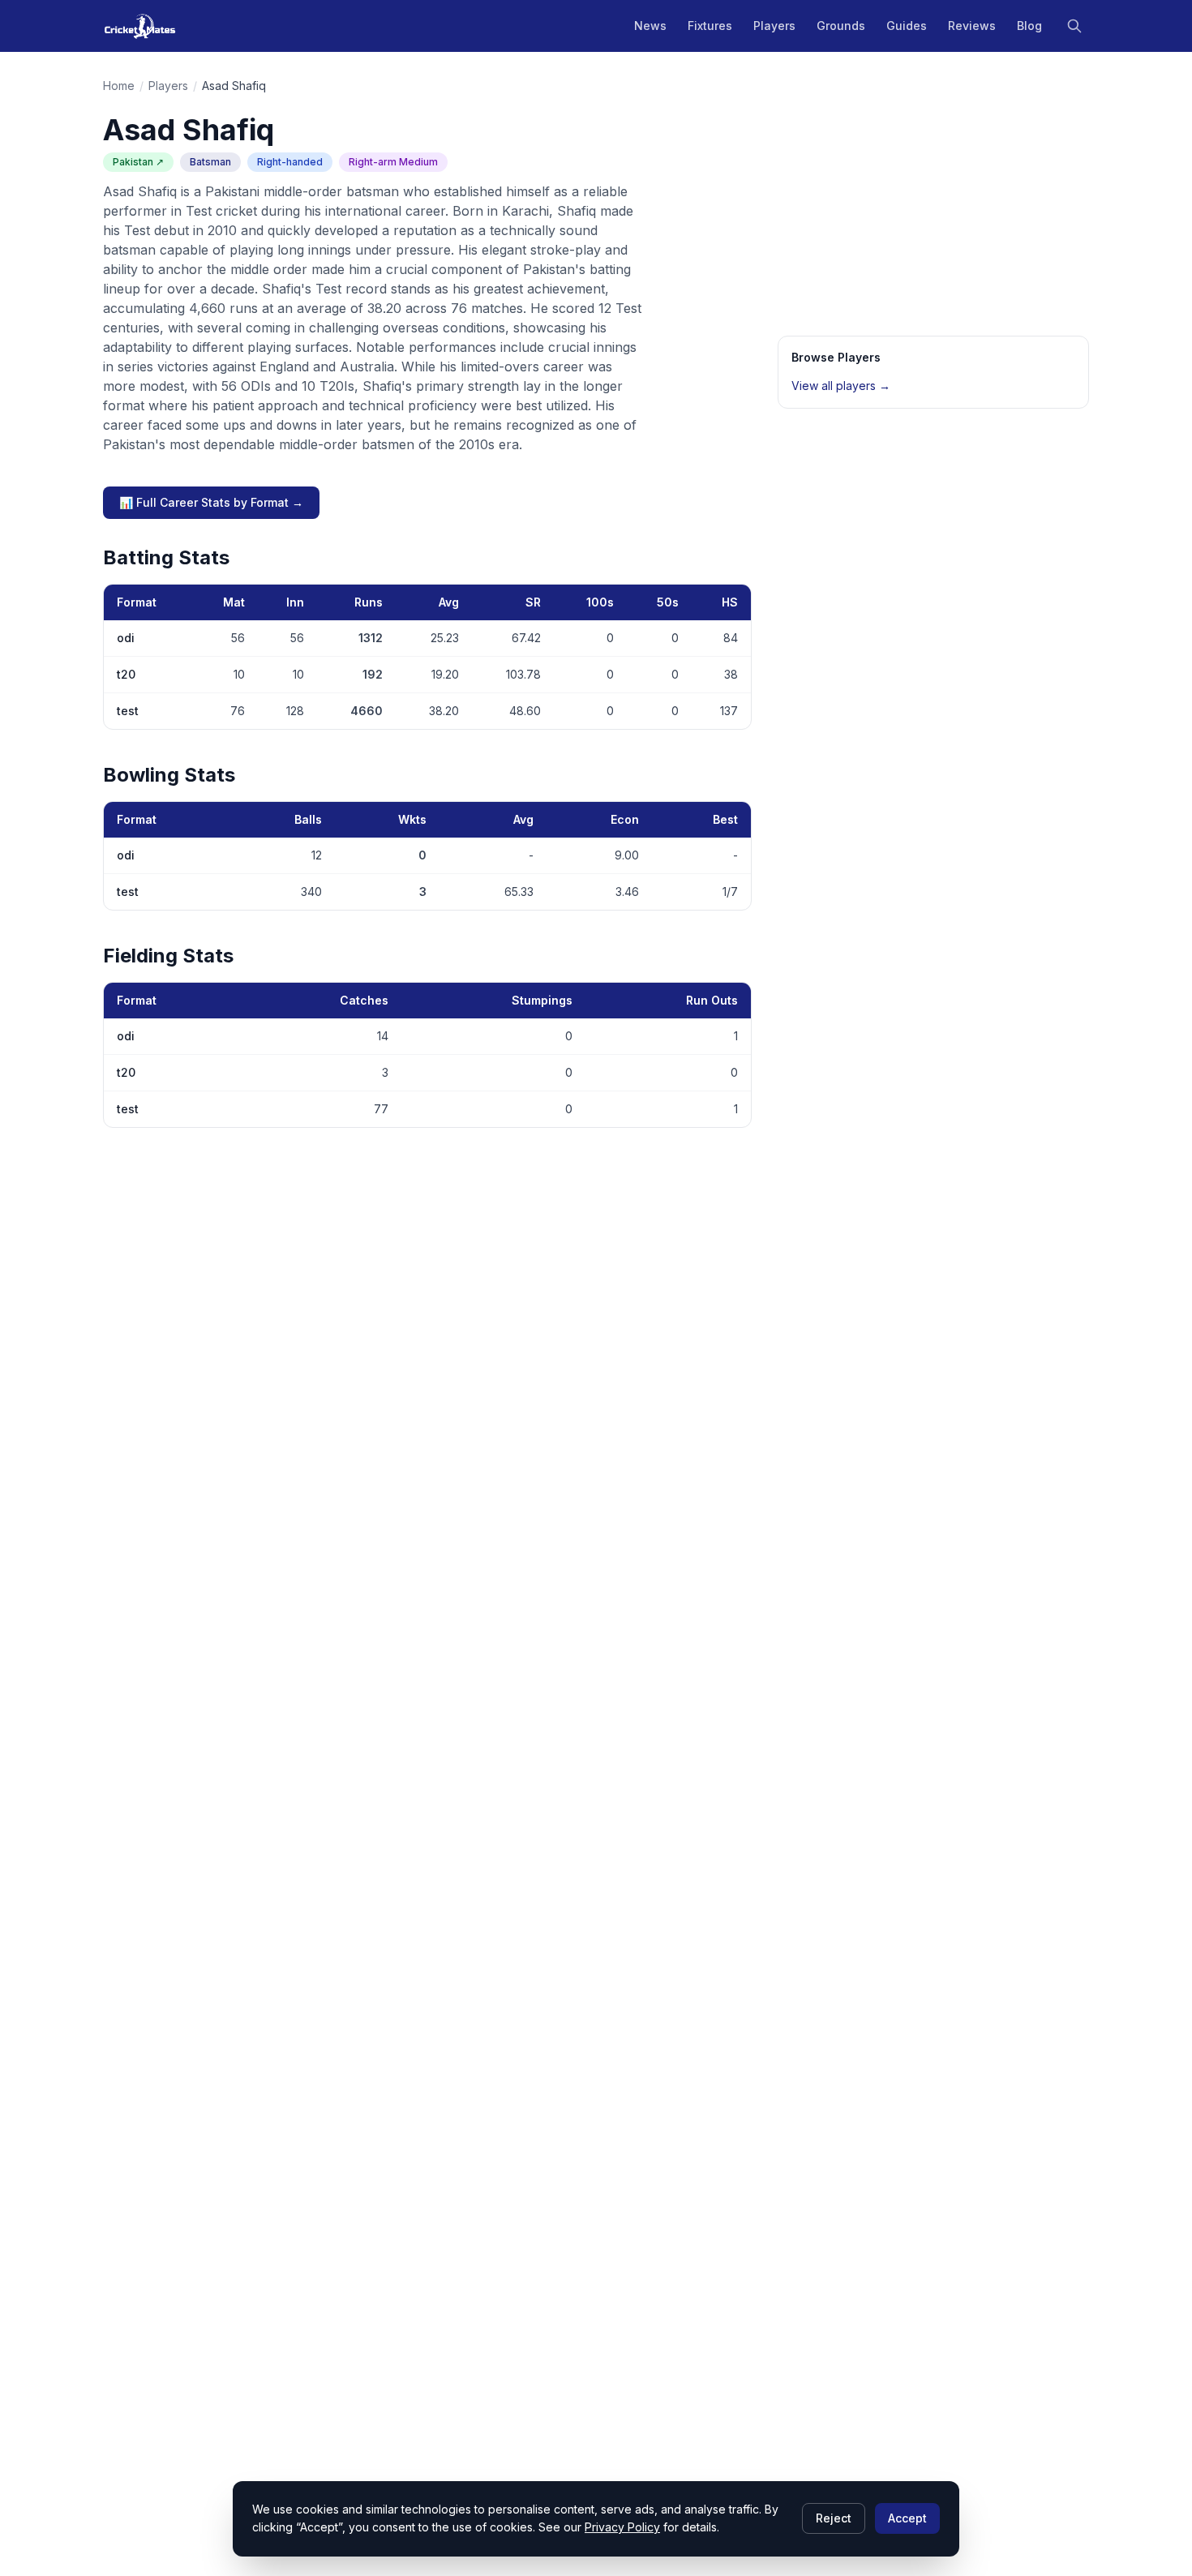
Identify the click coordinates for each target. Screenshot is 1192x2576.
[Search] (1074, 26)
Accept (907, 2518)
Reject (834, 2518)
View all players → (841, 386)
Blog (1029, 26)
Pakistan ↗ (138, 162)
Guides (907, 26)
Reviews (972, 26)
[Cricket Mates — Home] (140, 26)
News (650, 26)
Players (774, 26)
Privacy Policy (622, 2527)
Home (119, 86)
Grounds (841, 26)
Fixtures (710, 26)
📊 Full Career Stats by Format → (211, 502)
